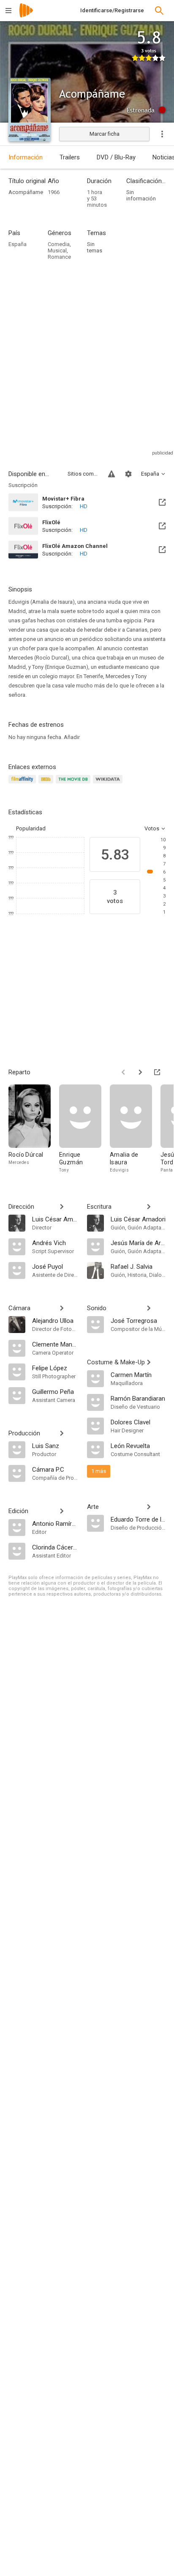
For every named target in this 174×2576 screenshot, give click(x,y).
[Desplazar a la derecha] (140, 1072)
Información (26, 157)
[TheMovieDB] (74, 784)
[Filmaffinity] (23, 784)
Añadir (72, 737)
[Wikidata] (109, 784)
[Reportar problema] (111, 474)
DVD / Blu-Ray (116, 157)
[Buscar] (159, 11)
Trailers (70, 157)
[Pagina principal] (26, 16)
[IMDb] (47, 784)
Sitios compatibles (83, 474)
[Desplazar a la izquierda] (123, 1072)
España (18, 244)
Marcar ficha (105, 134)
